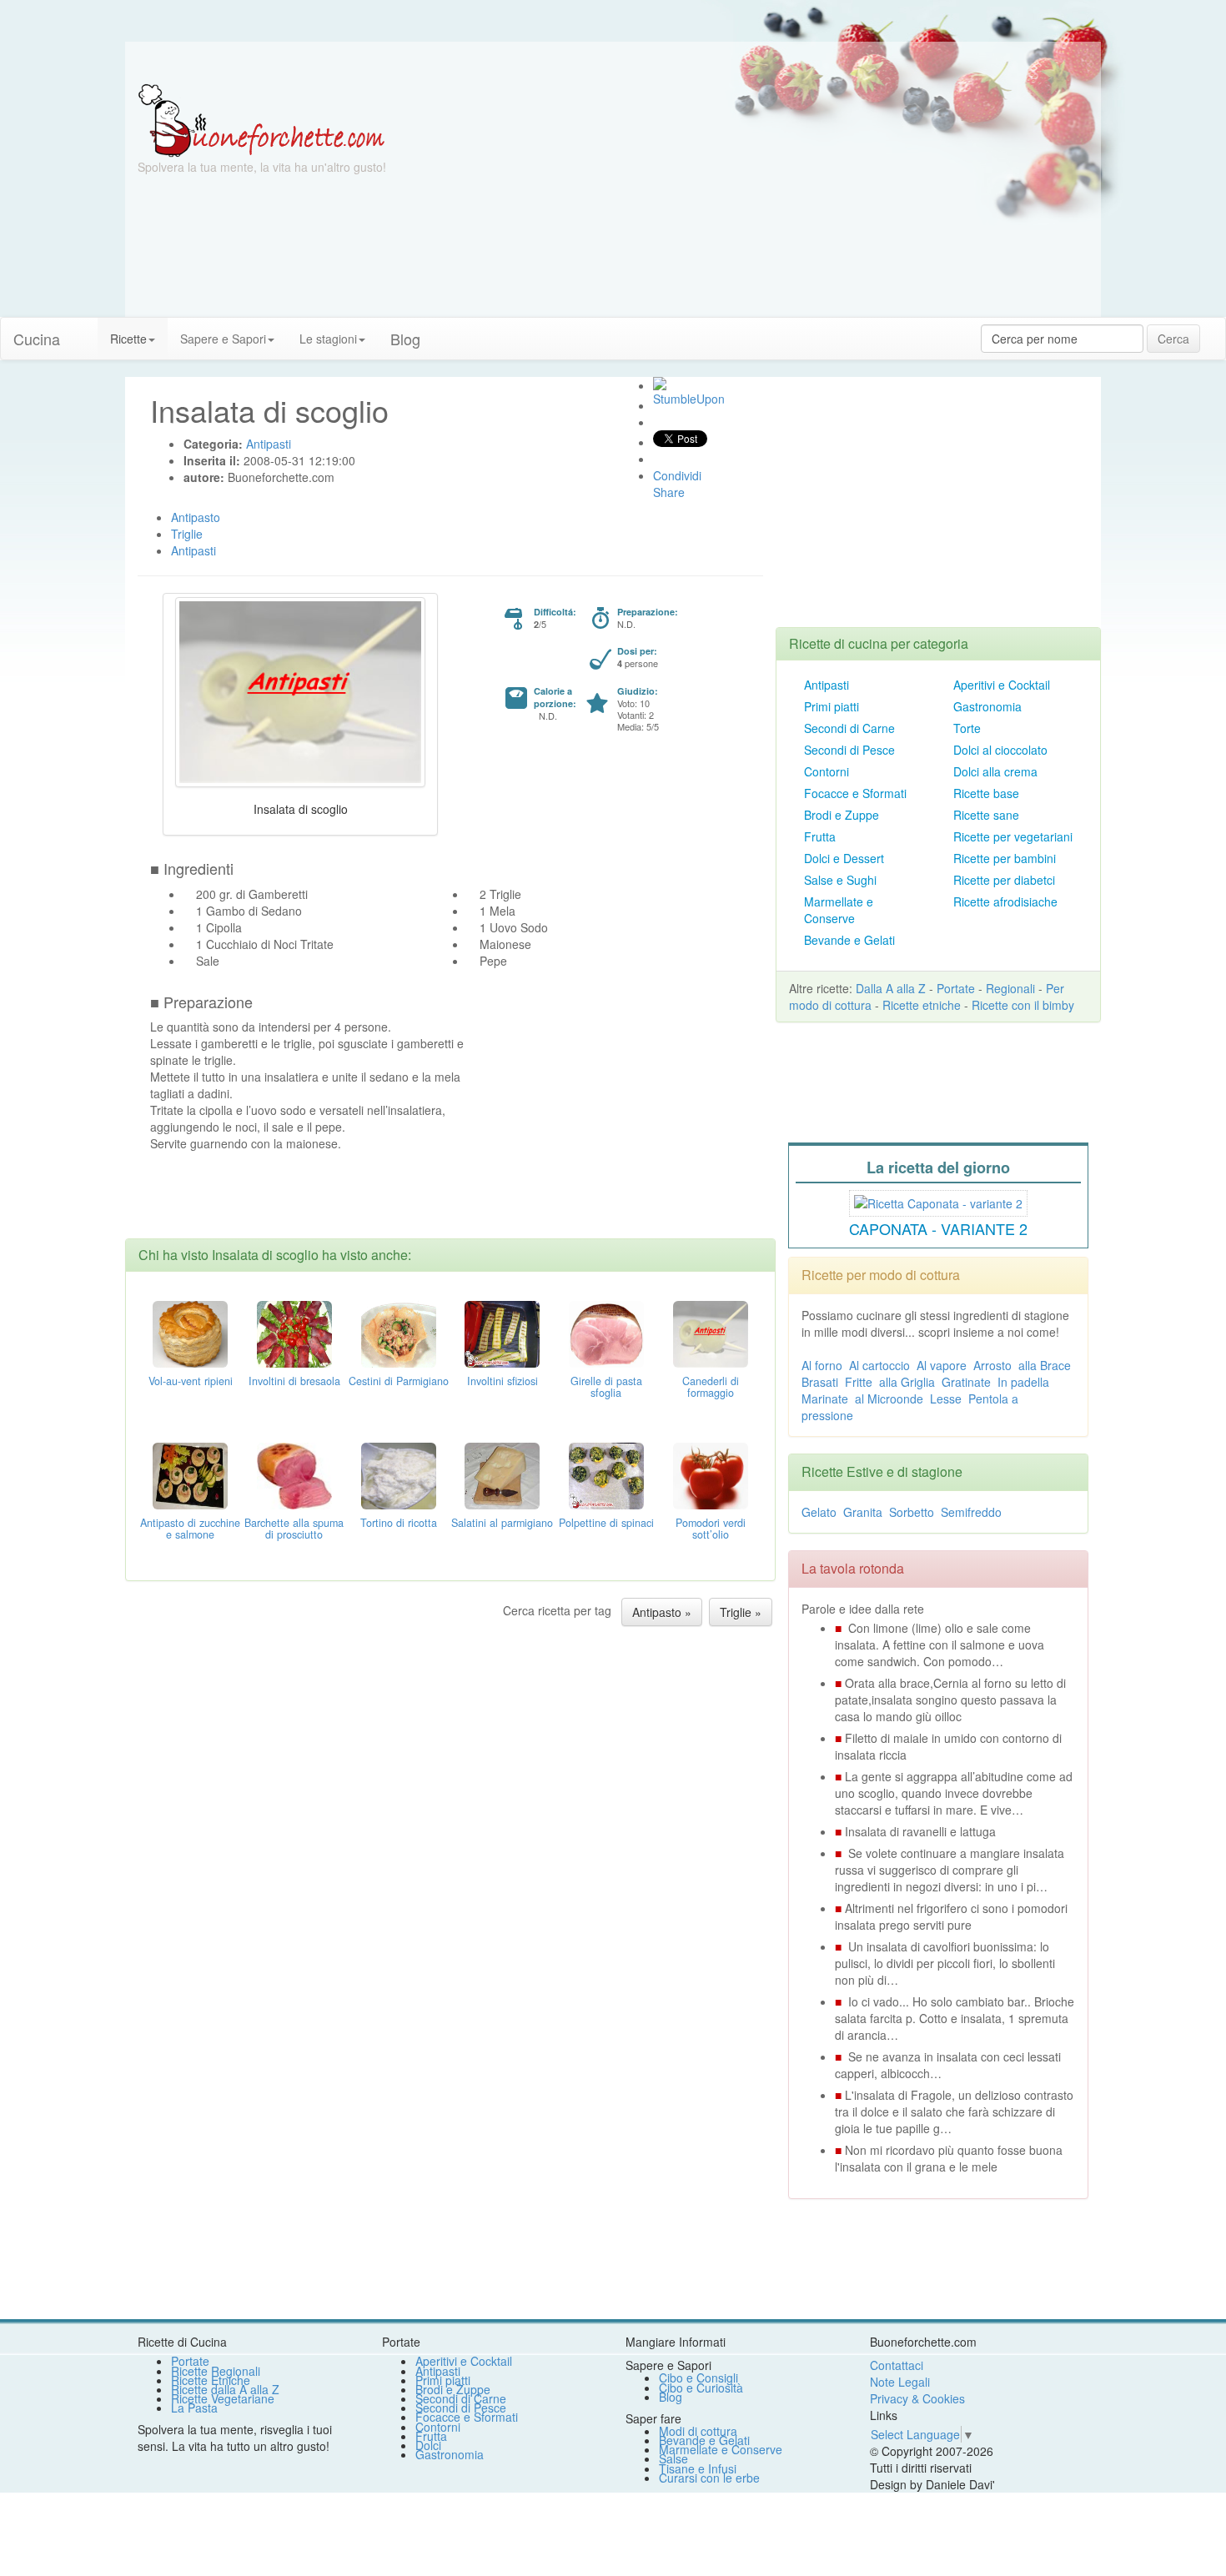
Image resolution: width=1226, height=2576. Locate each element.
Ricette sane (986, 815)
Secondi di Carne (849, 728)
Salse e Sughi (840, 880)
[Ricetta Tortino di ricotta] (399, 1474)
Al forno (822, 1365)
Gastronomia (987, 706)
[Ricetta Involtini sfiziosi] (502, 1333)
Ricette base (986, 793)
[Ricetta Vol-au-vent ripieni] (190, 1333)
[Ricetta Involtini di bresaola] (294, 1333)
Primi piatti (832, 706)
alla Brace (1045, 1365)
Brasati (820, 1382)
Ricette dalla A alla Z (225, 2389)
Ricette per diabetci (1004, 880)
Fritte (859, 1382)
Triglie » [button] (741, 1612)
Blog (671, 2397)
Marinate (825, 1398)
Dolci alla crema (995, 771)
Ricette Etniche (211, 2380)
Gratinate (966, 1382)
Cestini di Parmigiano (399, 1381)
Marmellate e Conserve (839, 910)
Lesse (946, 1398)
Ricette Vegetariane (223, 2398)
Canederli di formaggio (711, 1387)
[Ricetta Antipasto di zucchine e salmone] (190, 1474)
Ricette (128, 339)
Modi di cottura (698, 2431)
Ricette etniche (922, 1005)
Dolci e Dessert (844, 858)
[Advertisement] (776, 200)
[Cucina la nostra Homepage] (85, 330)
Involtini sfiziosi (502, 1381)
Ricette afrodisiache (1005, 901)
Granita (863, 1512)
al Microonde (889, 1398)
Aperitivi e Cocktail (1002, 685)
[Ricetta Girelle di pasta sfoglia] (606, 1333)
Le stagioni (328, 339)
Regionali (1010, 988)
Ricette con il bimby (1023, 1005)
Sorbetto (912, 1512)
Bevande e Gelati (849, 940)
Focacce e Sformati (855, 793)
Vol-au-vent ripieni (191, 1381)
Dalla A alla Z (891, 988)
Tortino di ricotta (399, 1523)
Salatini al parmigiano (502, 1523)
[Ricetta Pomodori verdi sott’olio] (711, 1474)
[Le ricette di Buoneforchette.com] (613, 63)
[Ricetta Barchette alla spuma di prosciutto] (294, 1474)
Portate (956, 988)
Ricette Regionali (216, 2371)
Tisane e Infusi (698, 2468)
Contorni (827, 771)
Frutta (820, 836)
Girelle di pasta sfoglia (606, 1387)
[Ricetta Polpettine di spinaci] (606, 1474)
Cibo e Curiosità (701, 2388)
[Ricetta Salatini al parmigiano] (502, 1474)
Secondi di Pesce (849, 750)
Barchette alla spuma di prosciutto (294, 1529)
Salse (673, 2458)
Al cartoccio (879, 1365)
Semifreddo (971, 1512)
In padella (1023, 1382)
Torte (967, 728)
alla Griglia (907, 1382)
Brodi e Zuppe (842, 815)
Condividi (677, 475)
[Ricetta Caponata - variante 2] (938, 1201)
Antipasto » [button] (662, 1612)
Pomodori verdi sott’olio (711, 1529)
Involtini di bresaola (294, 1381)
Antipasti (827, 685)
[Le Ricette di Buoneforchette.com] (261, 119)
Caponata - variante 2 (938, 1228)
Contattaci (897, 2365)
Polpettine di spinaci (606, 1523)
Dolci (428, 2445)
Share (669, 492)
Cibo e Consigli (698, 2378)
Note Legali (900, 2382)
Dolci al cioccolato (1000, 750)
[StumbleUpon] (660, 384)
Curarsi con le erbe (709, 2478)
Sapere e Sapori (223, 339)
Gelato (819, 1512)
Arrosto (992, 1365)
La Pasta (194, 2408)
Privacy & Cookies (917, 2398)
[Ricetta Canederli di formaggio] (711, 1333)
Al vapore (942, 1365)
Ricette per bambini (1005, 858)
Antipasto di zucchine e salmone (190, 1529)
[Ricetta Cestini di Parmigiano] (399, 1333)
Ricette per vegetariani (1013, 836)
